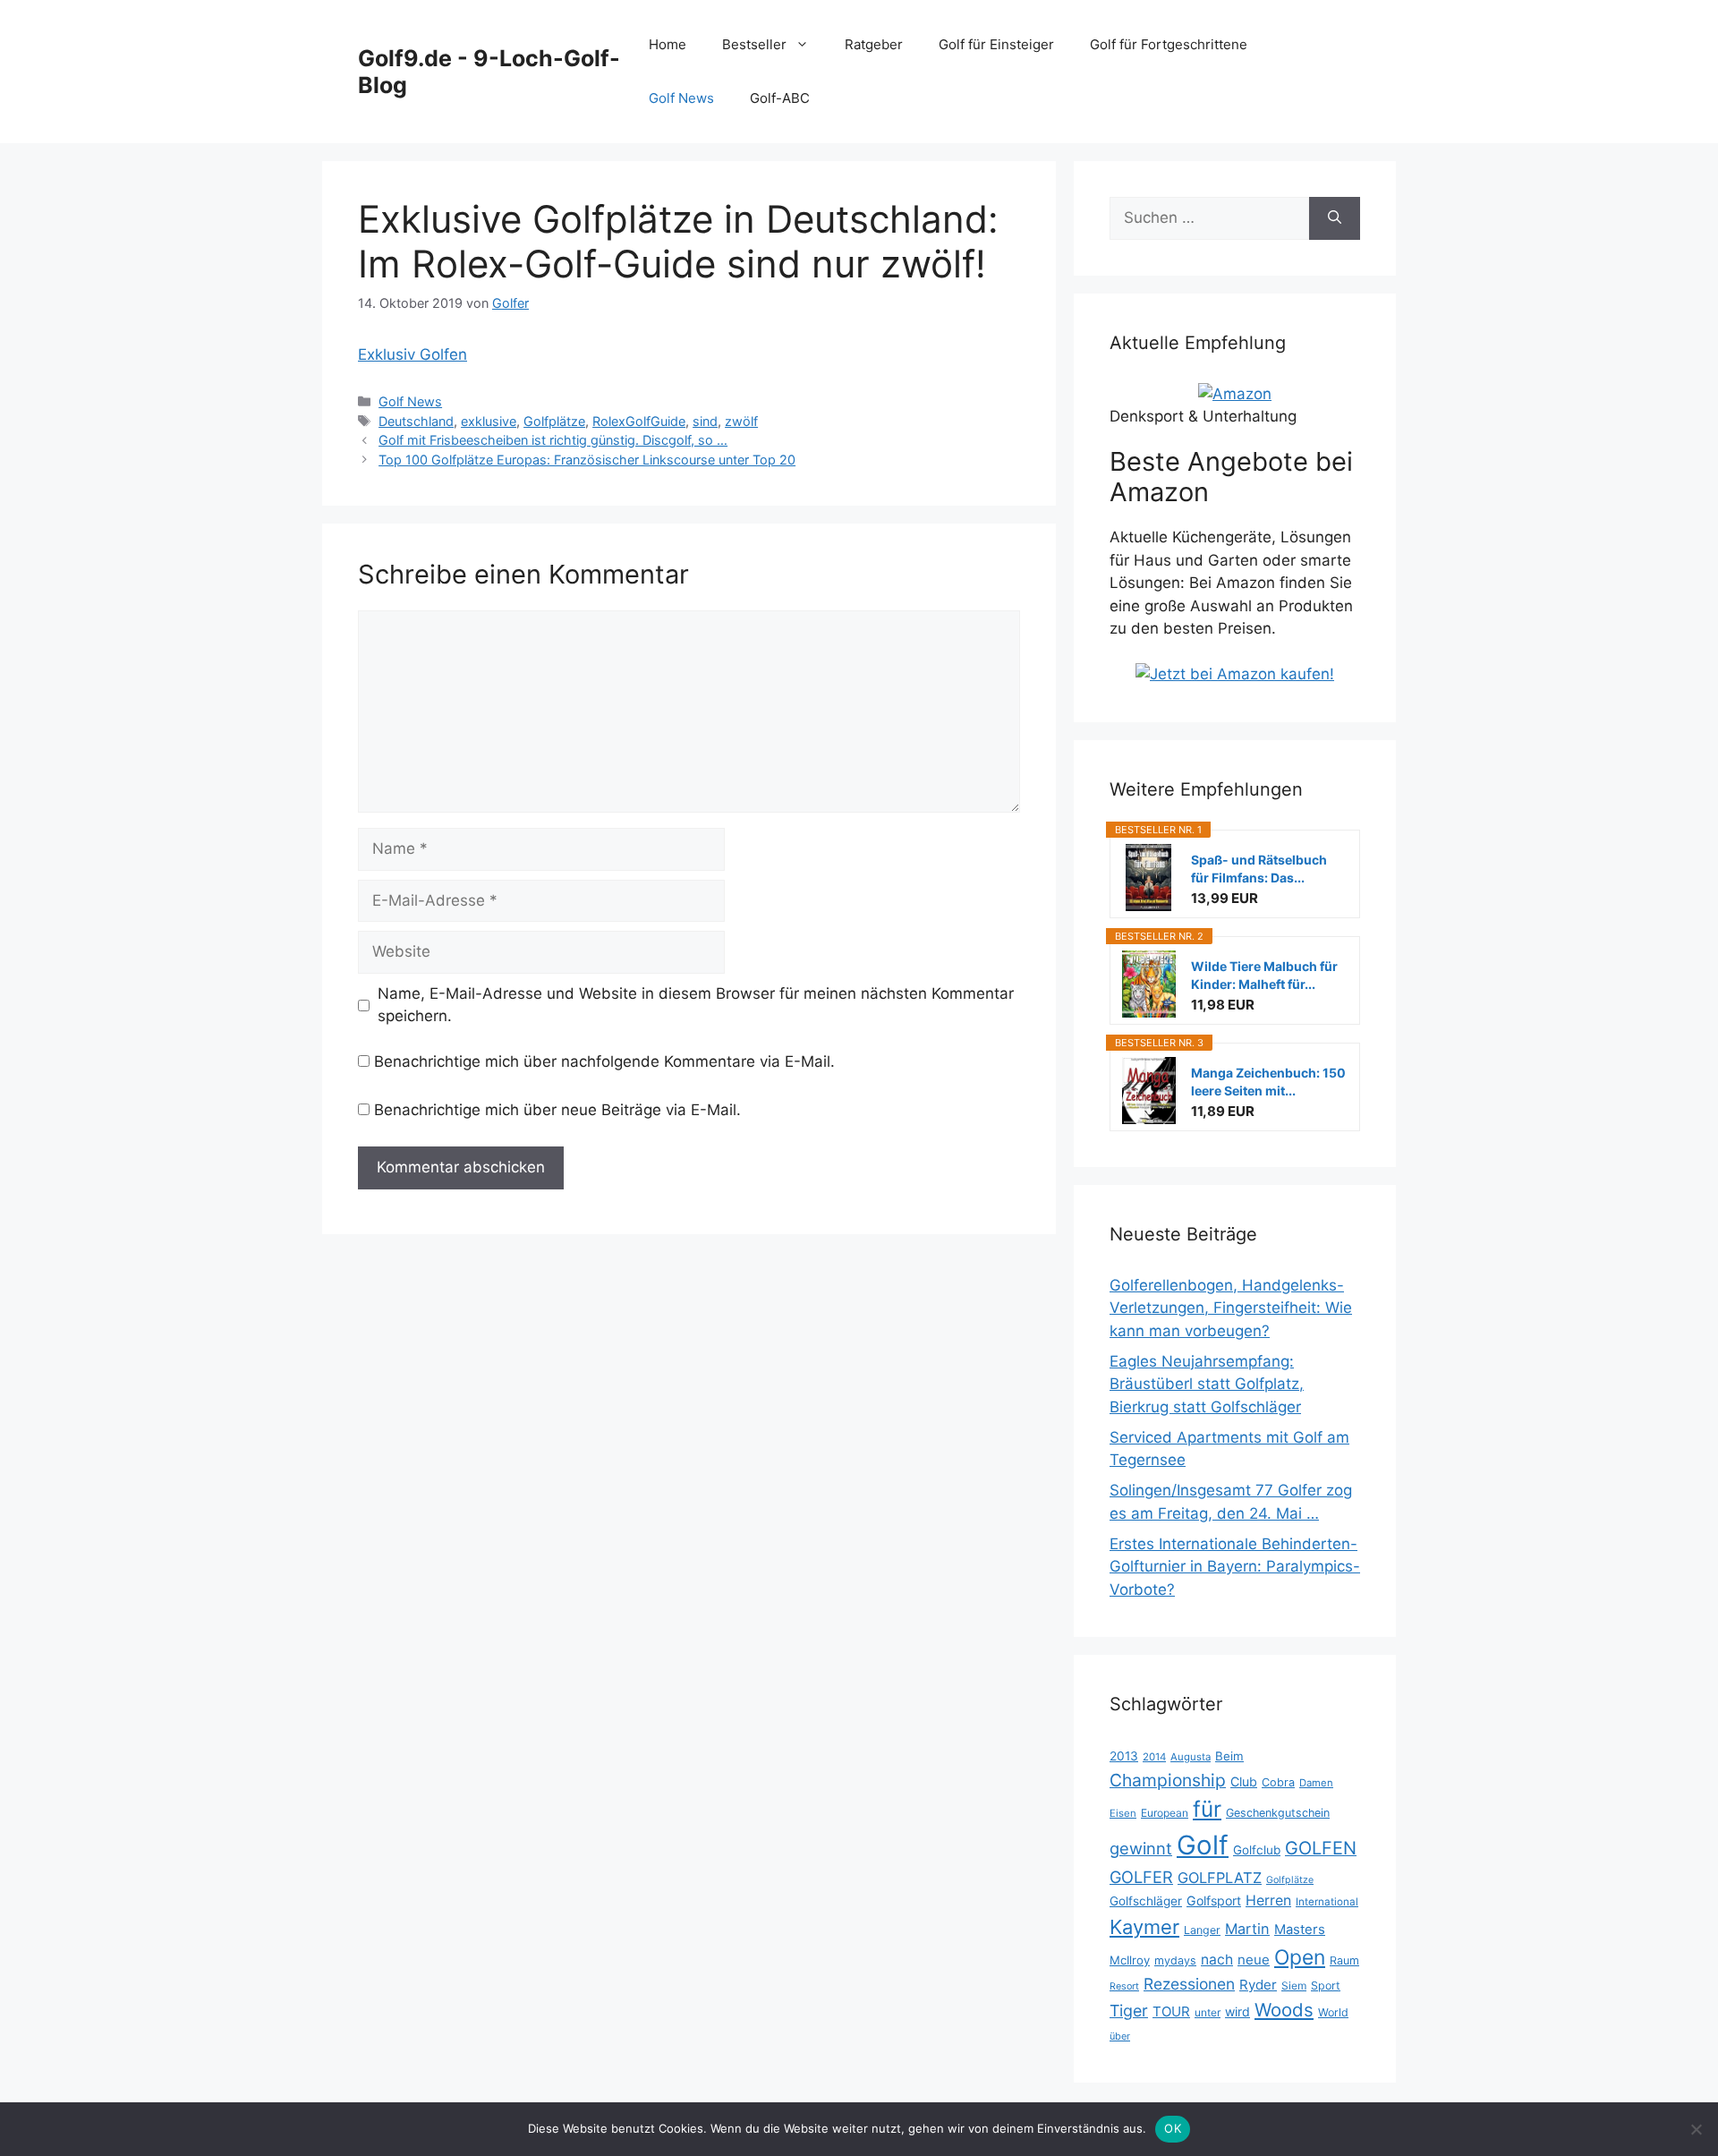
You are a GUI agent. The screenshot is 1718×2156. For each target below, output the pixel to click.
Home (668, 44)
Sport (1326, 1986)
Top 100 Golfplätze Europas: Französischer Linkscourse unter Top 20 (587, 460)
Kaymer (1144, 1927)
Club (1244, 1781)
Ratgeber (874, 44)
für (1207, 1809)
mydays (1175, 1960)
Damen (1316, 1783)
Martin (1247, 1929)
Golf (1203, 1845)
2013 (1124, 1756)
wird (1237, 2011)
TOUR (1171, 2011)
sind (705, 421)
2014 (1154, 1757)
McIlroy (1130, 1960)
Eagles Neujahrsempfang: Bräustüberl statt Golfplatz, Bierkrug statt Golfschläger (1207, 1384)
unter (1208, 2012)
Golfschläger (1146, 1901)
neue (1254, 1960)
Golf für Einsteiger (996, 44)
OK (1173, 2128)
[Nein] (1696, 2129)
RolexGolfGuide (639, 421)
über (1120, 2036)
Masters (1300, 1930)
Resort (1124, 1986)
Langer (1202, 1930)
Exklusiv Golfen (412, 354)
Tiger (1129, 2011)
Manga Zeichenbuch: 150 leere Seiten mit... (1268, 1082)
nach (1217, 1960)
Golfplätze (554, 421)
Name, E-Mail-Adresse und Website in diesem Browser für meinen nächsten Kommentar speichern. (696, 1005)
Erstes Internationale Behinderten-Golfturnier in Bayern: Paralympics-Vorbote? (1235, 1567)
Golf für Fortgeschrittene (1169, 44)
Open (1300, 1957)
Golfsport (1214, 1900)
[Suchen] (1335, 218)
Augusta (1191, 1757)
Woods (1284, 2010)
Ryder (1258, 1985)
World (1333, 2012)
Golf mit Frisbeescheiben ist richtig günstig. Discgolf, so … (553, 440)
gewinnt (1141, 1848)
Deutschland (416, 421)
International (1327, 1902)
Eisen (1123, 1813)
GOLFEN (1321, 1848)
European (1165, 1813)
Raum (1344, 1960)
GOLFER (1141, 1877)
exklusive (489, 421)
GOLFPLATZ (1220, 1878)
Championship (1168, 1780)
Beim (1229, 1756)
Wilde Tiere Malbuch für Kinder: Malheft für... (1264, 975)
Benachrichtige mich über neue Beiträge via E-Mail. (557, 1110)
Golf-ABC (780, 98)
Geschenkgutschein (1278, 1813)
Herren (1268, 1900)
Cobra (1278, 1782)
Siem (1294, 1986)
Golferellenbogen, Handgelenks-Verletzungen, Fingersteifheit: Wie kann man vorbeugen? (1231, 1308)
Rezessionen (1189, 1984)
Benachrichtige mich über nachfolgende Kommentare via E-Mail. (604, 1061)
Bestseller (754, 44)
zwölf (741, 421)
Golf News (681, 98)
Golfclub (1257, 1850)
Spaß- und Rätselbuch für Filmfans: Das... (1259, 869)
